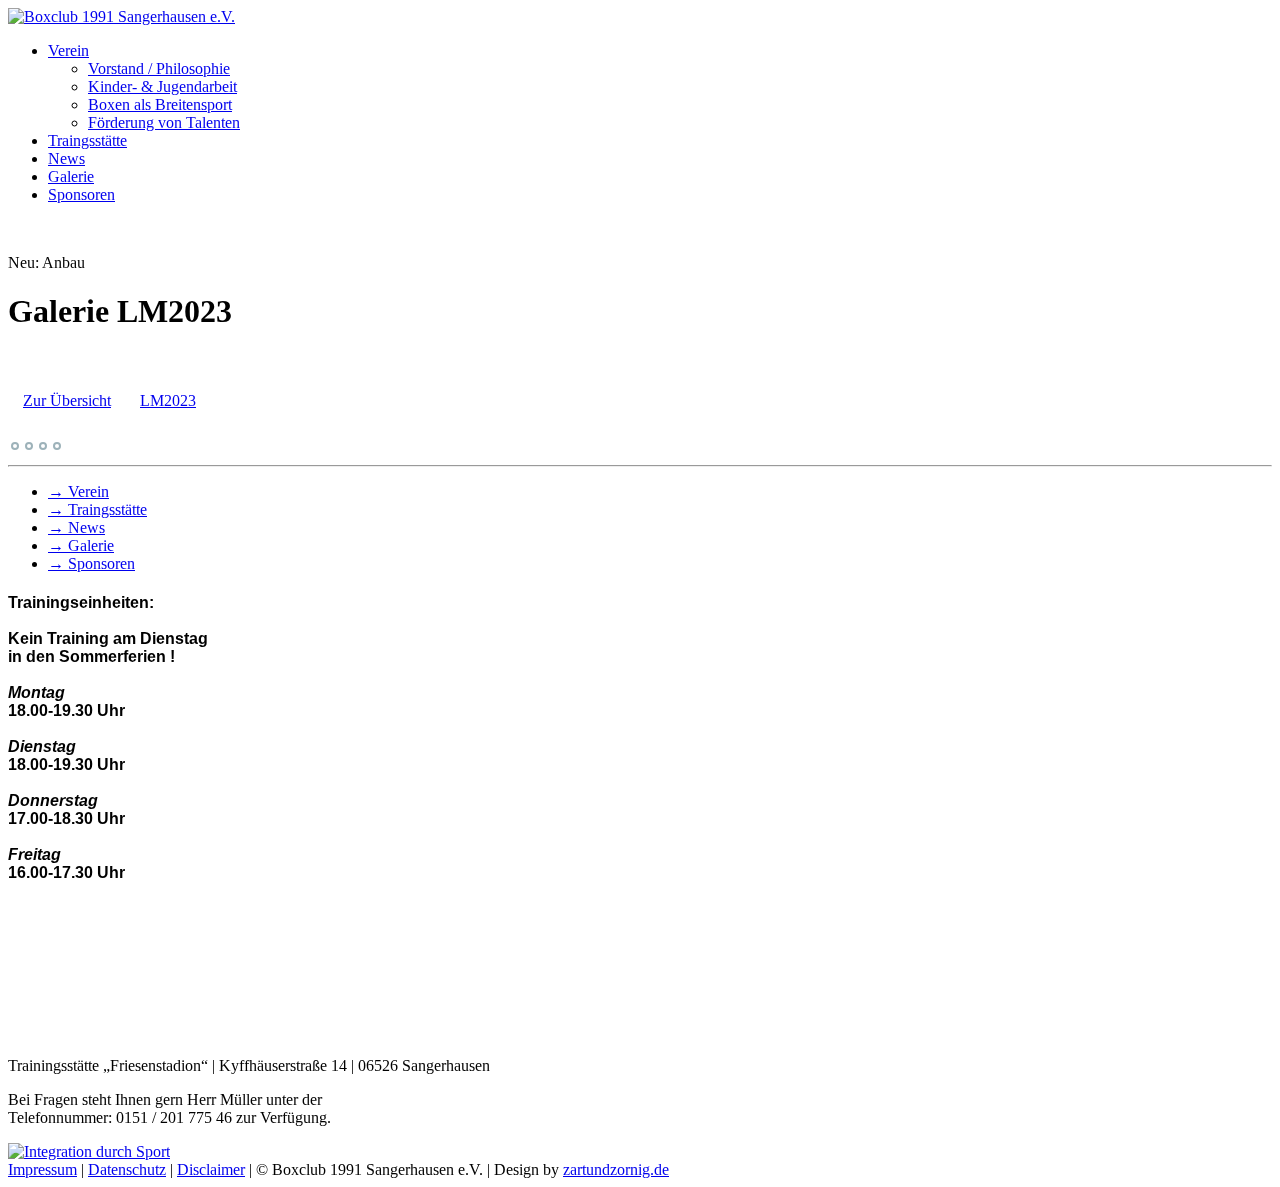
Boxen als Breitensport (160, 104)
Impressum (42, 1169)
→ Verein (78, 491)
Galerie (71, 176)
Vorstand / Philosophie (159, 68)
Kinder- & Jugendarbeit (162, 86)
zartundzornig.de (616, 1169)
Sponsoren (81, 194)
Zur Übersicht (67, 400)
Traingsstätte (87, 140)
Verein (68, 50)
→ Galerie (81, 545)
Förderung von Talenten (164, 122)
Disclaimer (211, 1169)
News (66, 158)
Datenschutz (127, 1169)
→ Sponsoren (91, 563)
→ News (76, 527)
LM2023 (168, 400)
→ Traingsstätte (97, 509)
